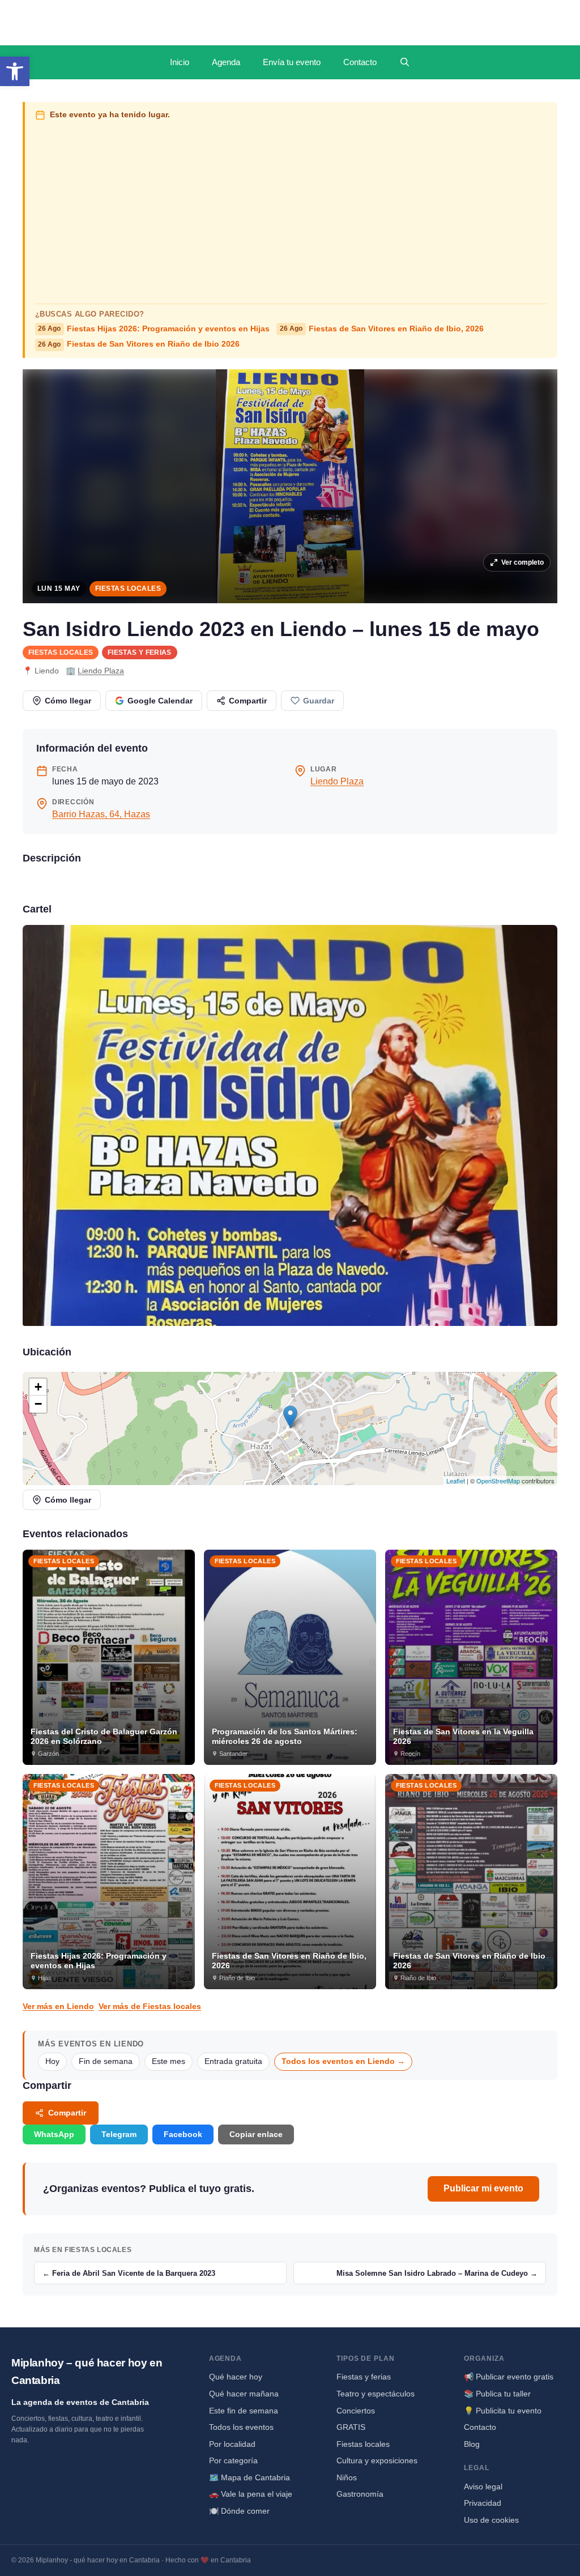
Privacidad (483, 2503)
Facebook (183, 2134)
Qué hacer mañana (244, 2394)
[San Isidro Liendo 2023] (290, 1125)
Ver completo (523, 562)
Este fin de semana (244, 2411)
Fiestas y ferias (140, 652)
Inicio (180, 62)
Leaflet (456, 1481)
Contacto (360, 62)
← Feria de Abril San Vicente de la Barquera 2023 (129, 2273)
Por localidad (232, 2444)
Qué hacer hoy (236, 2377)
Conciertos (356, 2411)
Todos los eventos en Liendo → (343, 2061)
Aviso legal (483, 2487)
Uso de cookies (491, 2520)
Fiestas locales (128, 588)
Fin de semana (106, 2061)
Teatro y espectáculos (376, 2394)
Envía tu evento (292, 62)
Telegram (119, 2134)
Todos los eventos (241, 2427)
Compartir (248, 701)
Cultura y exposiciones (377, 2460)
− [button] (38, 1404)
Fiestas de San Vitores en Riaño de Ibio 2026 (139, 344)
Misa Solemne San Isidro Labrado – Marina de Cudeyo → (437, 2273)
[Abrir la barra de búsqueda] (405, 62)
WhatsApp (54, 2134)
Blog (472, 2444)
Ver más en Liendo (58, 2006)
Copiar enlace (256, 2134)
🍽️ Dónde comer (239, 2511)
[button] (15, 71)
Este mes (169, 2061)
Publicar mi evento (483, 2188)
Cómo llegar (68, 701)
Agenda (226, 62)
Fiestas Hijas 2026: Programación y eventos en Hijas (154, 329)
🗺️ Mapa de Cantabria (250, 2477)
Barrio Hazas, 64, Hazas (101, 814)
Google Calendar (160, 701)
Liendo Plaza (101, 671)
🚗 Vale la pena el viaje (251, 2494)
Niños (347, 2477)
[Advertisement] (291, 210)
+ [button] (38, 1387)
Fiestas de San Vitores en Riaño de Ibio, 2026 (382, 329)
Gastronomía (360, 2494)
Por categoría (233, 2460)
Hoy (52, 2061)
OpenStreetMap (498, 1481)
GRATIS (351, 2427)
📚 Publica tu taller (497, 2394)
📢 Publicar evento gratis (509, 2377)
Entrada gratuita (233, 2061)
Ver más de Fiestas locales (150, 2006)
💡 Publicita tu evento (503, 2411)
